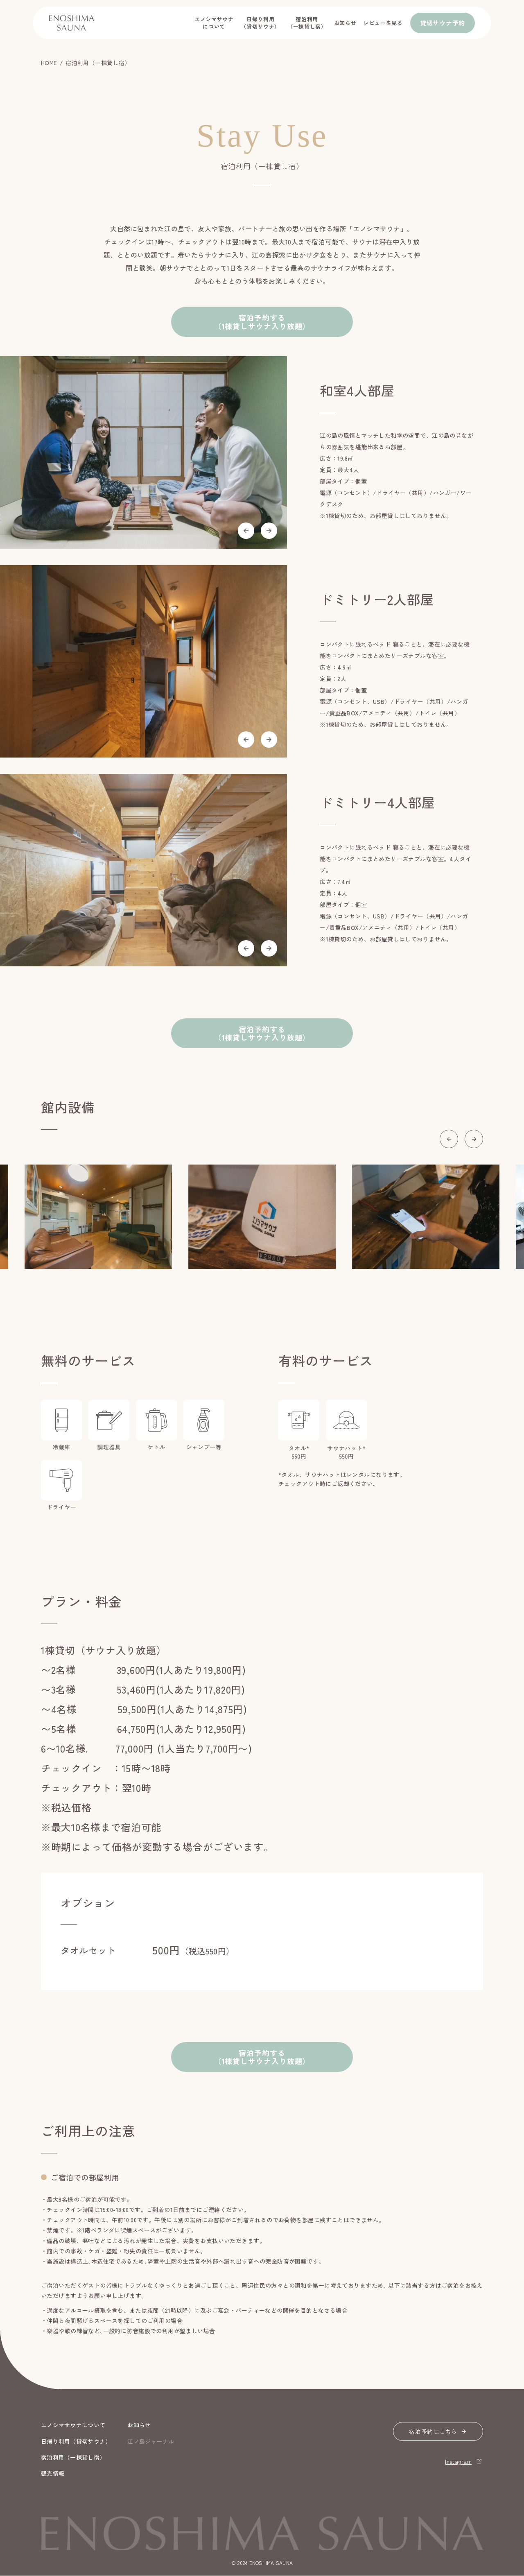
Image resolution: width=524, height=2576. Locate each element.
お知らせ (345, 23)
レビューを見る (383, 23)
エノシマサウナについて (214, 23)
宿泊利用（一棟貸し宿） (307, 23)
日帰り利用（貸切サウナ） (260, 23)
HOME (49, 63)
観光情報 (53, 2473)
